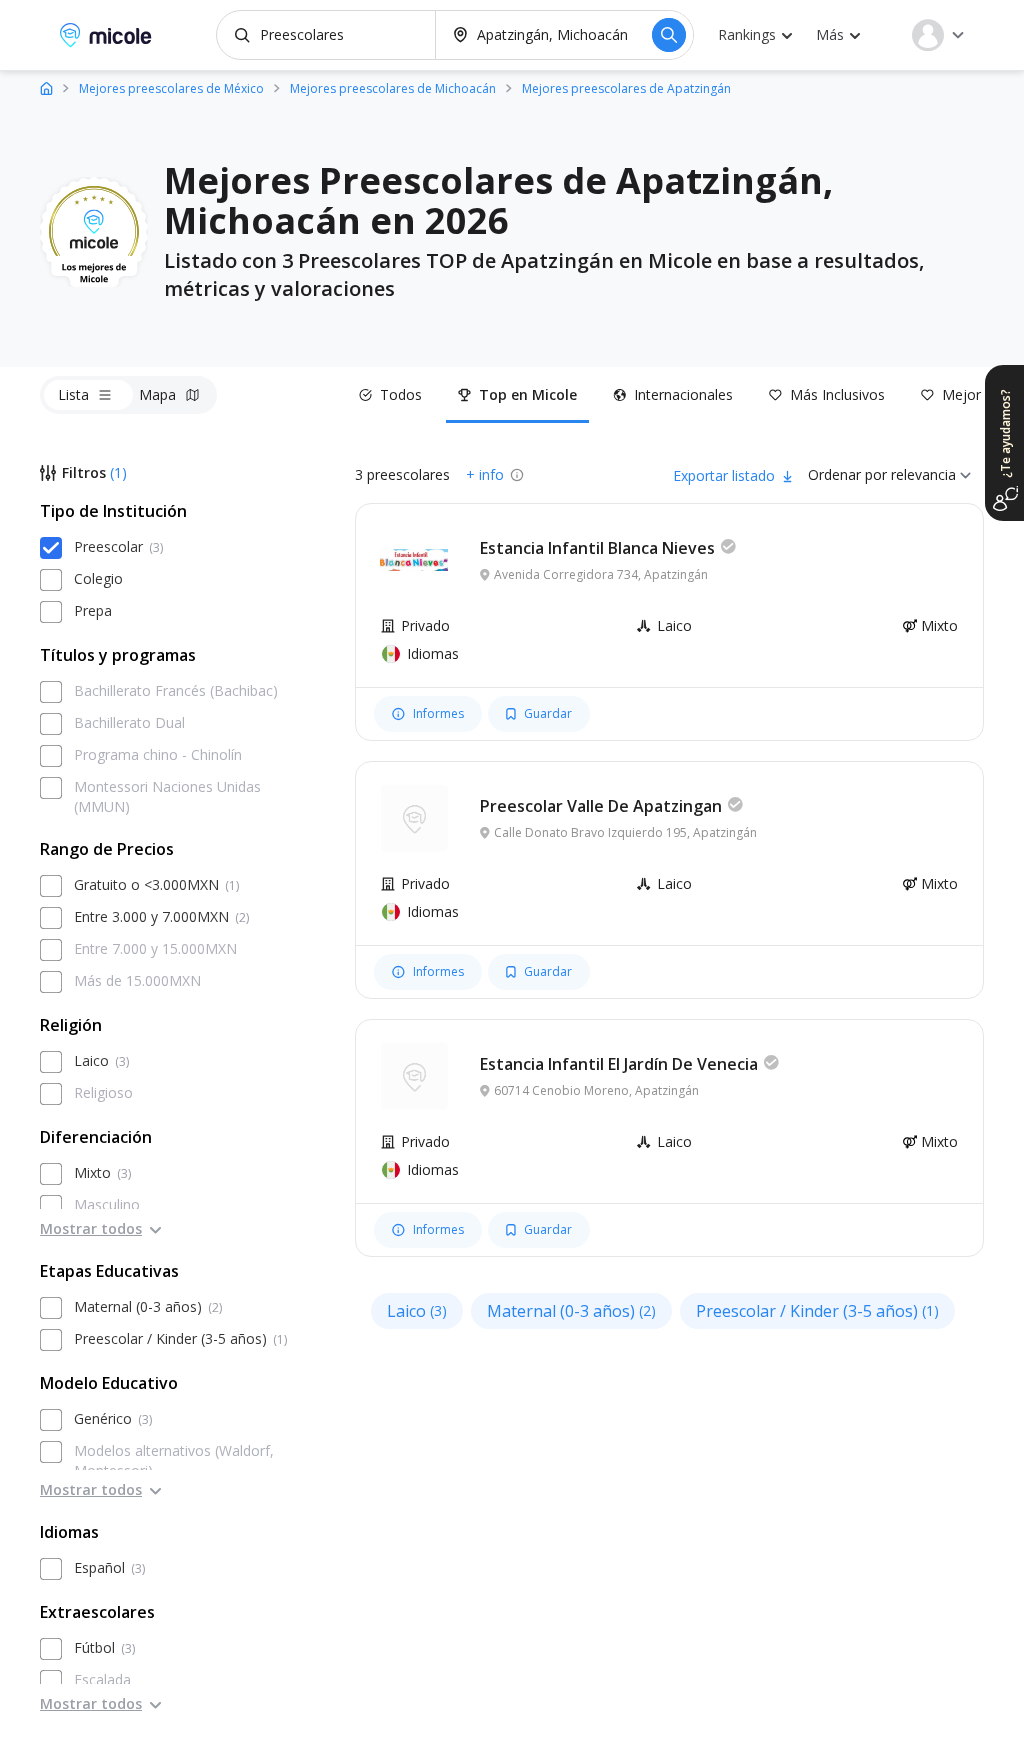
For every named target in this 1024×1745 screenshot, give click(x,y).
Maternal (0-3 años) (571, 1311)
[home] (46, 87)
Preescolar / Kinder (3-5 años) (817, 1311)
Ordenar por (847, 474)
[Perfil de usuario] (938, 35)
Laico (417, 1311)
